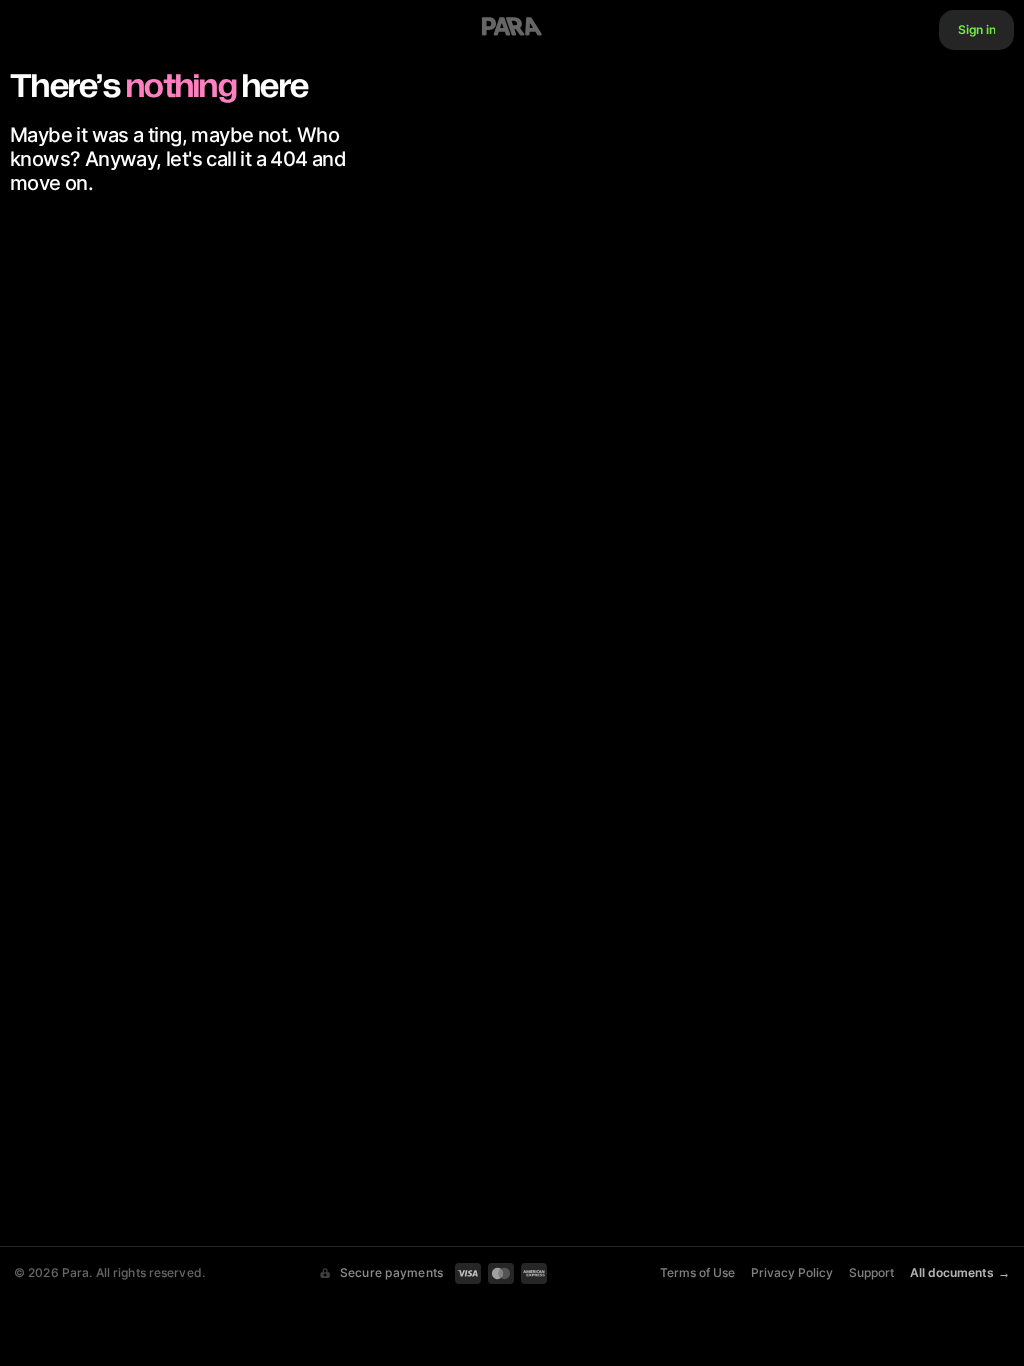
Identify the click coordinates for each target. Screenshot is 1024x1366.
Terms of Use (697, 1273)
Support (871, 1273)
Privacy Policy (792, 1273)
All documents (960, 1273)
